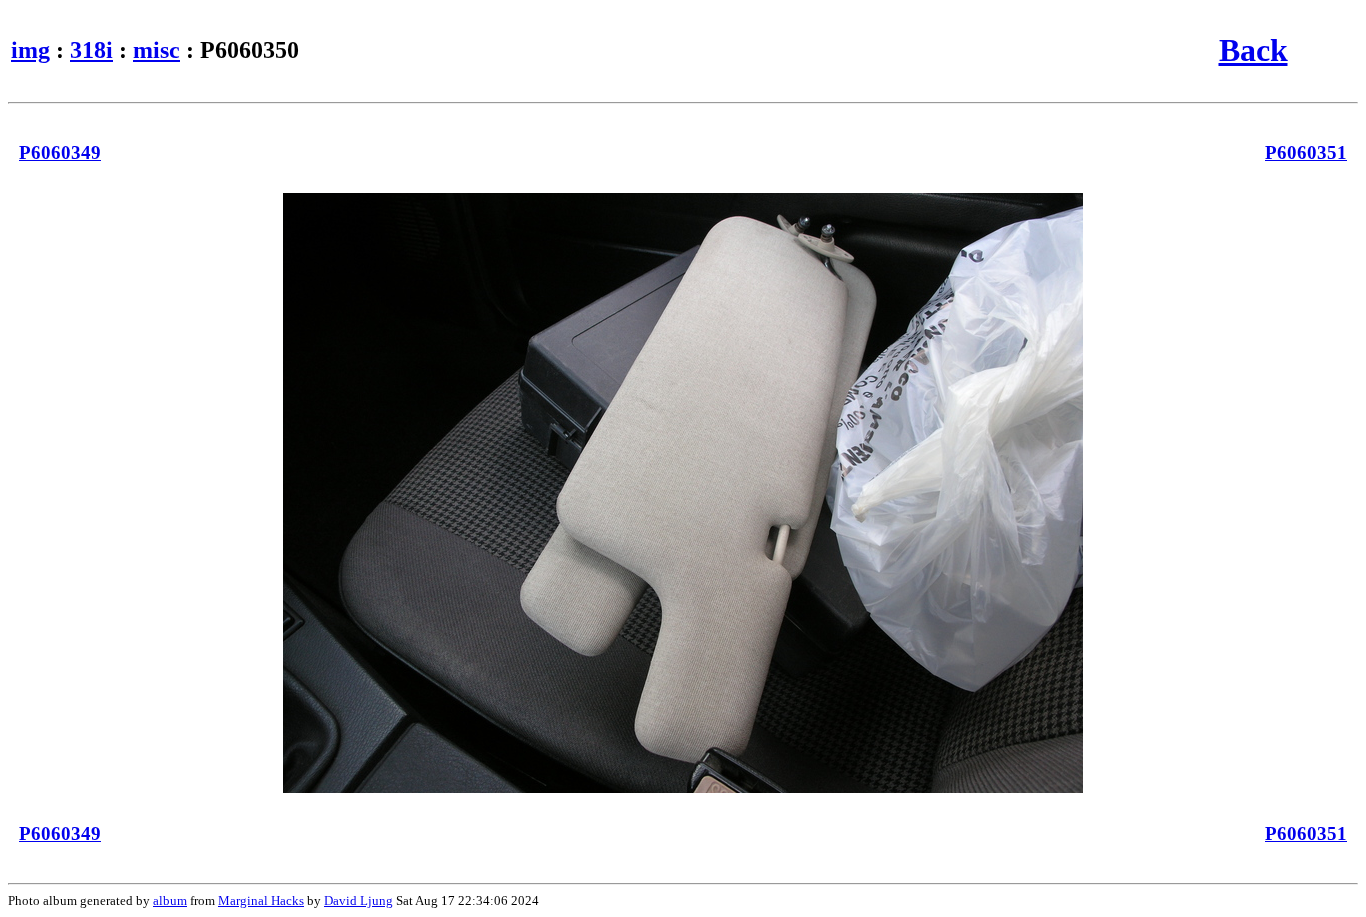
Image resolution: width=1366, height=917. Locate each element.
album (170, 900)
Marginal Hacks (261, 900)
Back (1253, 50)
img (30, 50)
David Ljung (358, 900)
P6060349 (60, 152)
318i (91, 50)
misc (156, 50)
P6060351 (1306, 152)
